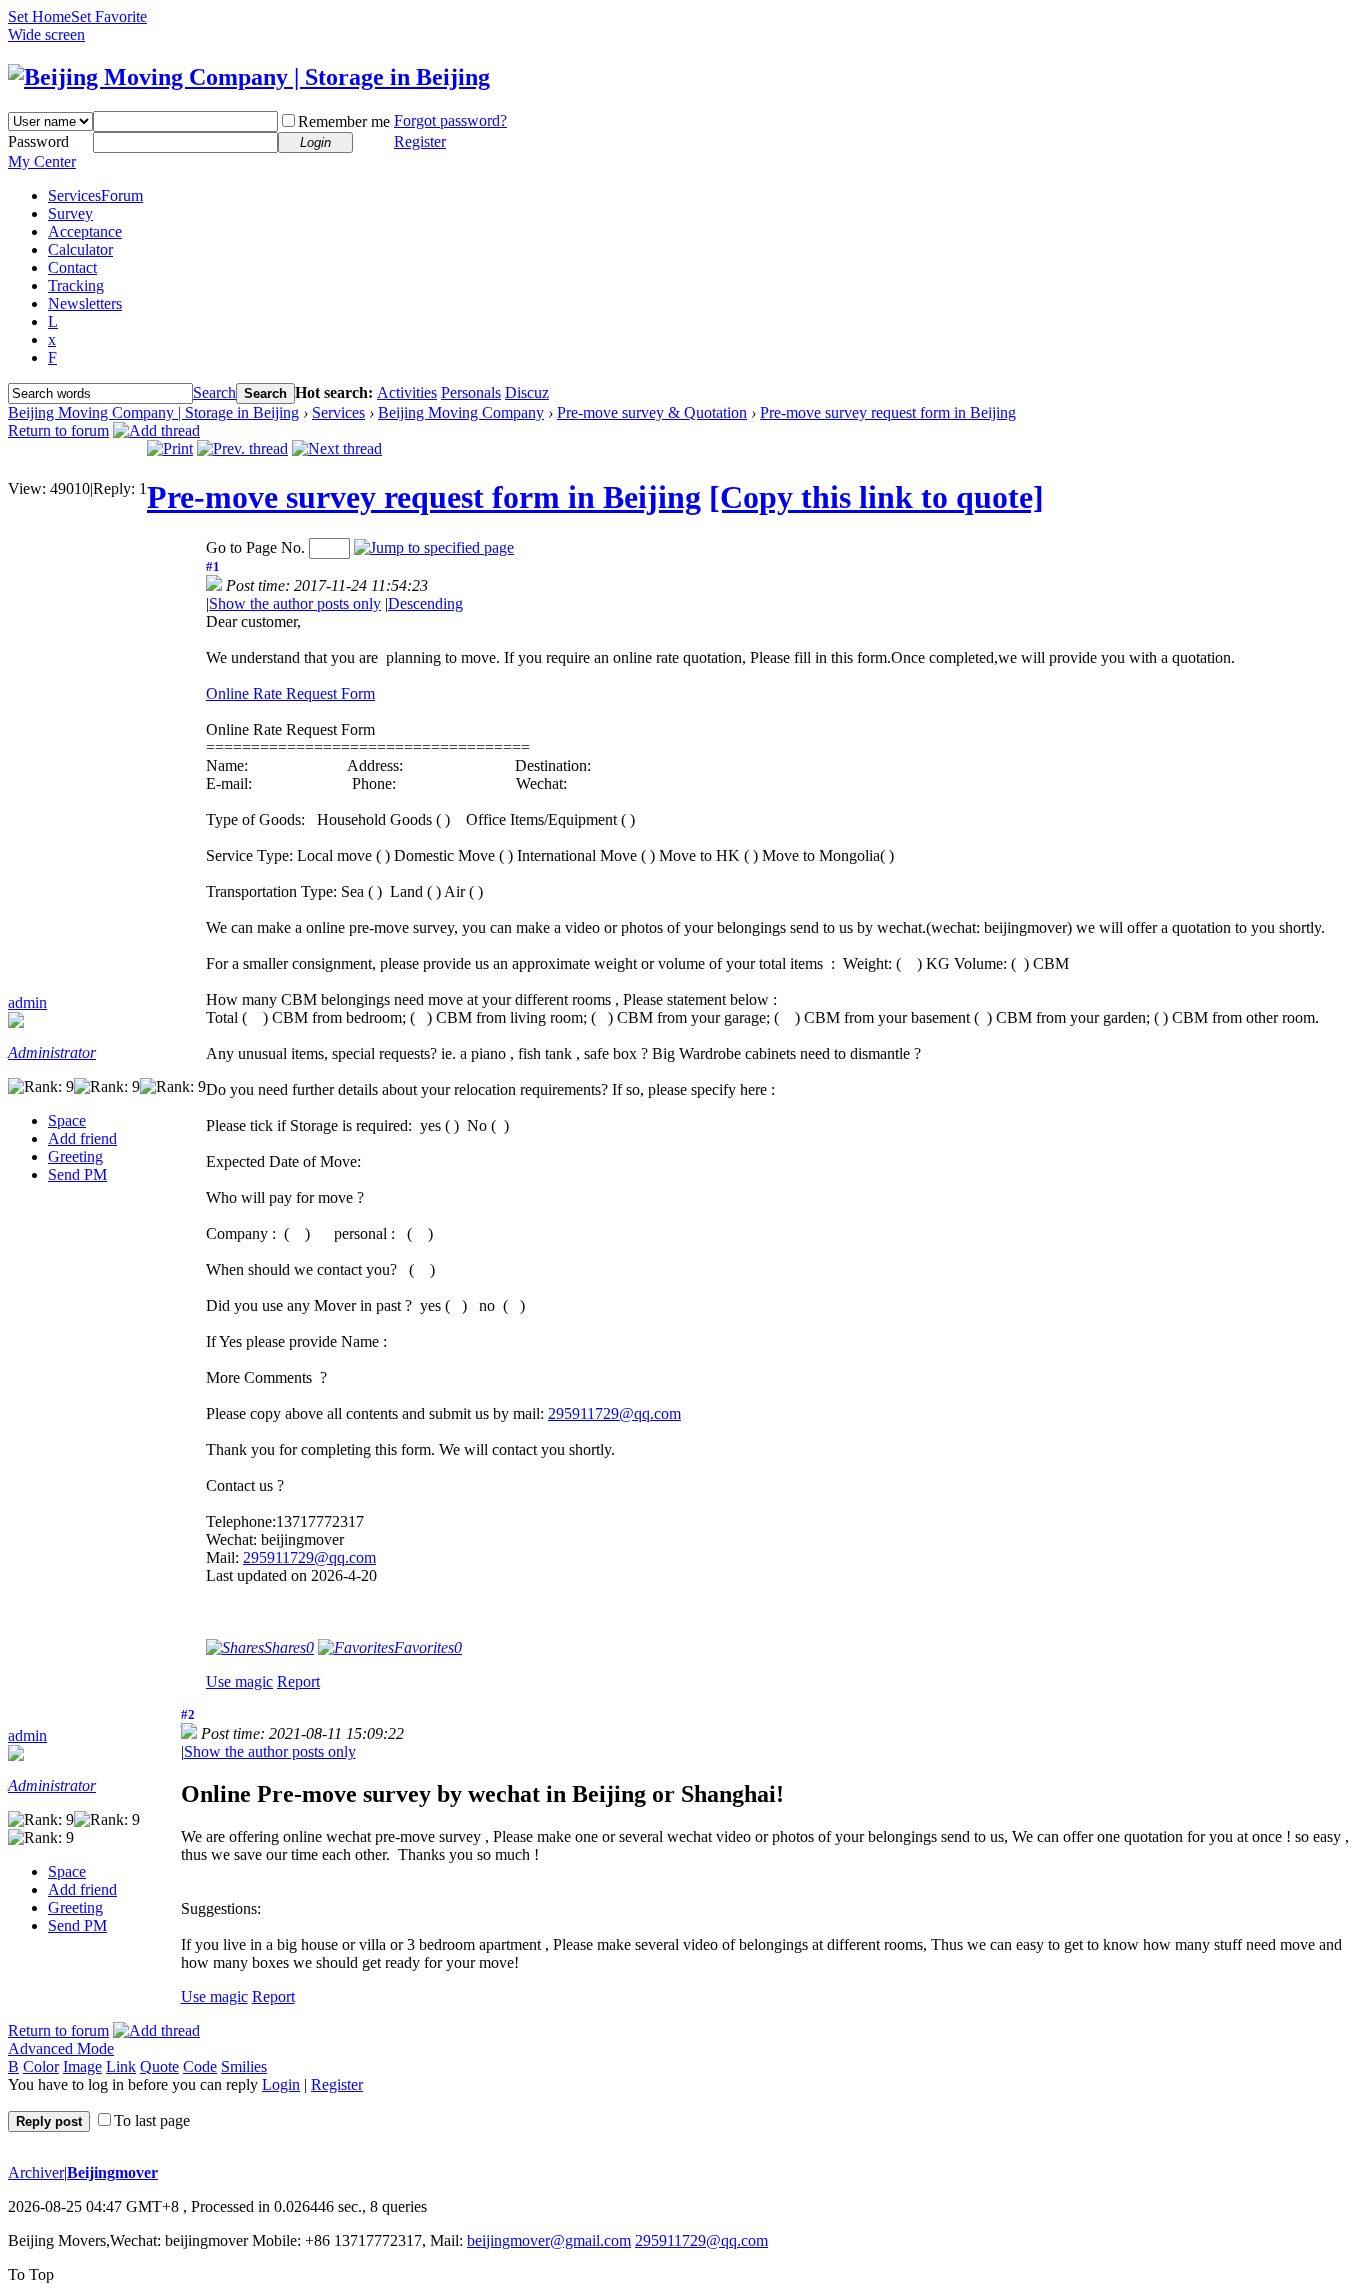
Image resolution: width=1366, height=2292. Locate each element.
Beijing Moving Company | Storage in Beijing (153, 412)
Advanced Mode (61, 2048)
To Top (31, 2274)
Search (214, 392)
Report (298, 1681)
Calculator (80, 249)
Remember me (344, 121)
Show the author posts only (295, 603)
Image (82, 2066)
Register (420, 141)
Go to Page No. (255, 547)
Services (95, 195)
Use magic (239, 1681)
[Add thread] (156, 430)
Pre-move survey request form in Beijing (888, 412)
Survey (70, 213)
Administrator (52, 1052)
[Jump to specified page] (434, 547)
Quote (159, 2066)
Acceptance (85, 231)
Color (41, 2066)
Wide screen (46, 34)
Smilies (244, 2066)
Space (67, 1120)
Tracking (76, 285)
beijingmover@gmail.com (549, 2240)
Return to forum (58, 430)
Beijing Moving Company (461, 412)
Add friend (82, 1138)
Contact (72, 267)
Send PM (77, 1174)
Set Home (39, 16)
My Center (42, 161)
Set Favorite (109, 16)
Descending (425, 603)
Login (281, 2084)
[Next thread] (337, 448)
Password (38, 141)
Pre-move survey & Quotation (652, 412)
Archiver (36, 2172)
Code (200, 2066)
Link (121, 2066)
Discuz (527, 392)
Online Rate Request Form (290, 693)
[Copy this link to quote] (876, 497)
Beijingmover (112, 2172)
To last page (152, 2120)
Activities (407, 392)
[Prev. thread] (242, 448)
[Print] (170, 448)
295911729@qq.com (614, 1413)
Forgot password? (450, 120)
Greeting (75, 1156)
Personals (471, 392)
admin (27, 1002)
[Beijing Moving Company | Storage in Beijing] (249, 77)
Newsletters (85, 303)
